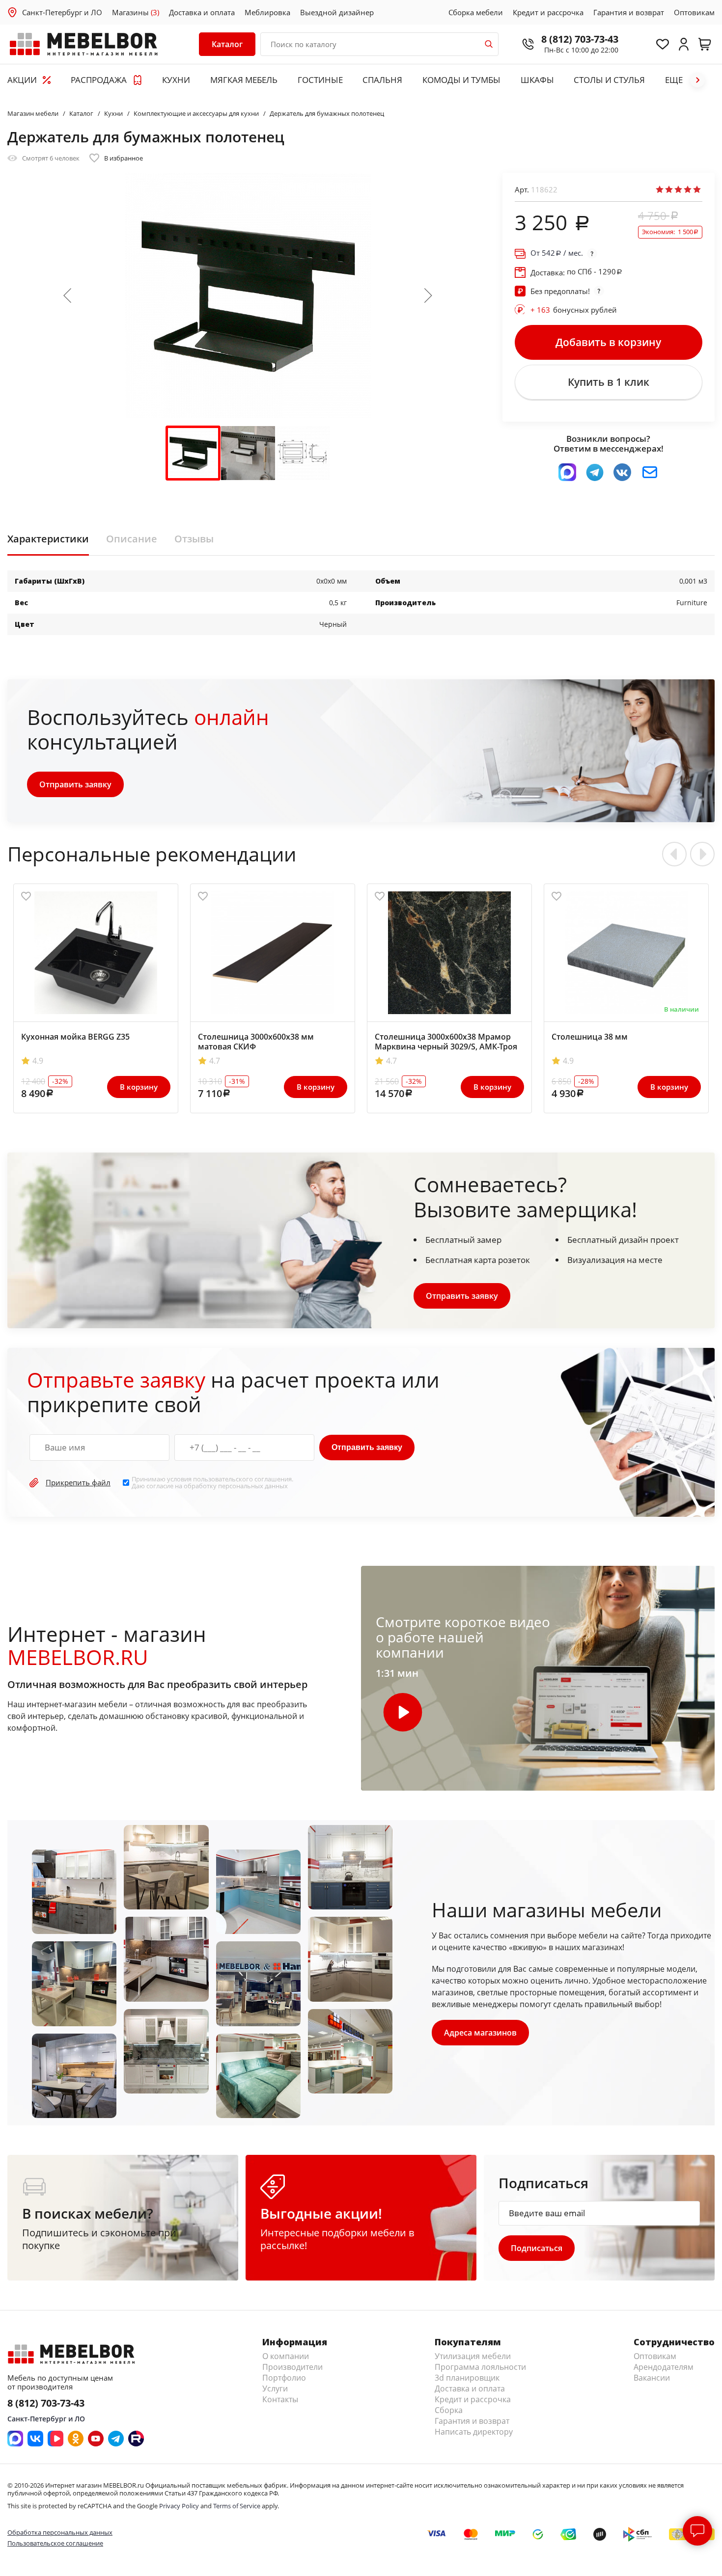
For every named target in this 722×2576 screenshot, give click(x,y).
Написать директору (474, 2432)
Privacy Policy (179, 2506)
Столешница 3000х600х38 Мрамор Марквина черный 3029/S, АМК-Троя (446, 1042)
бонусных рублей (574, 310)
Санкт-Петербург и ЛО (62, 12)
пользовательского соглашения (242, 1479)
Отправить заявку (75, 784)
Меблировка (267, 12)
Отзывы (194, 539)
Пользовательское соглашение (55, 2543)
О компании (286, 2356)
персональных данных (253, 1486)
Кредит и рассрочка (548, 12)
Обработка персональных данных (60, 2532)
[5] (697, 189)
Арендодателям (664, 2367)
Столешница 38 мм (590, 1037)
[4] (688, 189)
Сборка (449, 2410)
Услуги (275, 2388)
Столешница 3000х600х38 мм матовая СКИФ (256, 1042)
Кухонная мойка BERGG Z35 (75, 1037)
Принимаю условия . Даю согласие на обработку (212, 1483)
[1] (660, 189)
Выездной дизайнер (337, 12)
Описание (132, 539)
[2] (669, 189)
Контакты (280, 2399)
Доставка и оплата (202, 12)
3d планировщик (467, 2378)
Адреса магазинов (480, 2033)
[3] (678, 189)
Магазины (136, 12)
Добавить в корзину (608, 342)
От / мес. (557, 253)
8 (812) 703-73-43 (580, 39)
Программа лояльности (480, 2367)
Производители (292, 2367)
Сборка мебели (476, 12)
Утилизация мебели (473, 2356)
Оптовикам (694, 12)
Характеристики (48, 539)
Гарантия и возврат (629, 12)
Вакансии (652, 2378)
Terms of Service (237, 2506)
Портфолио (284, 2378)
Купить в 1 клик (609, 382)
